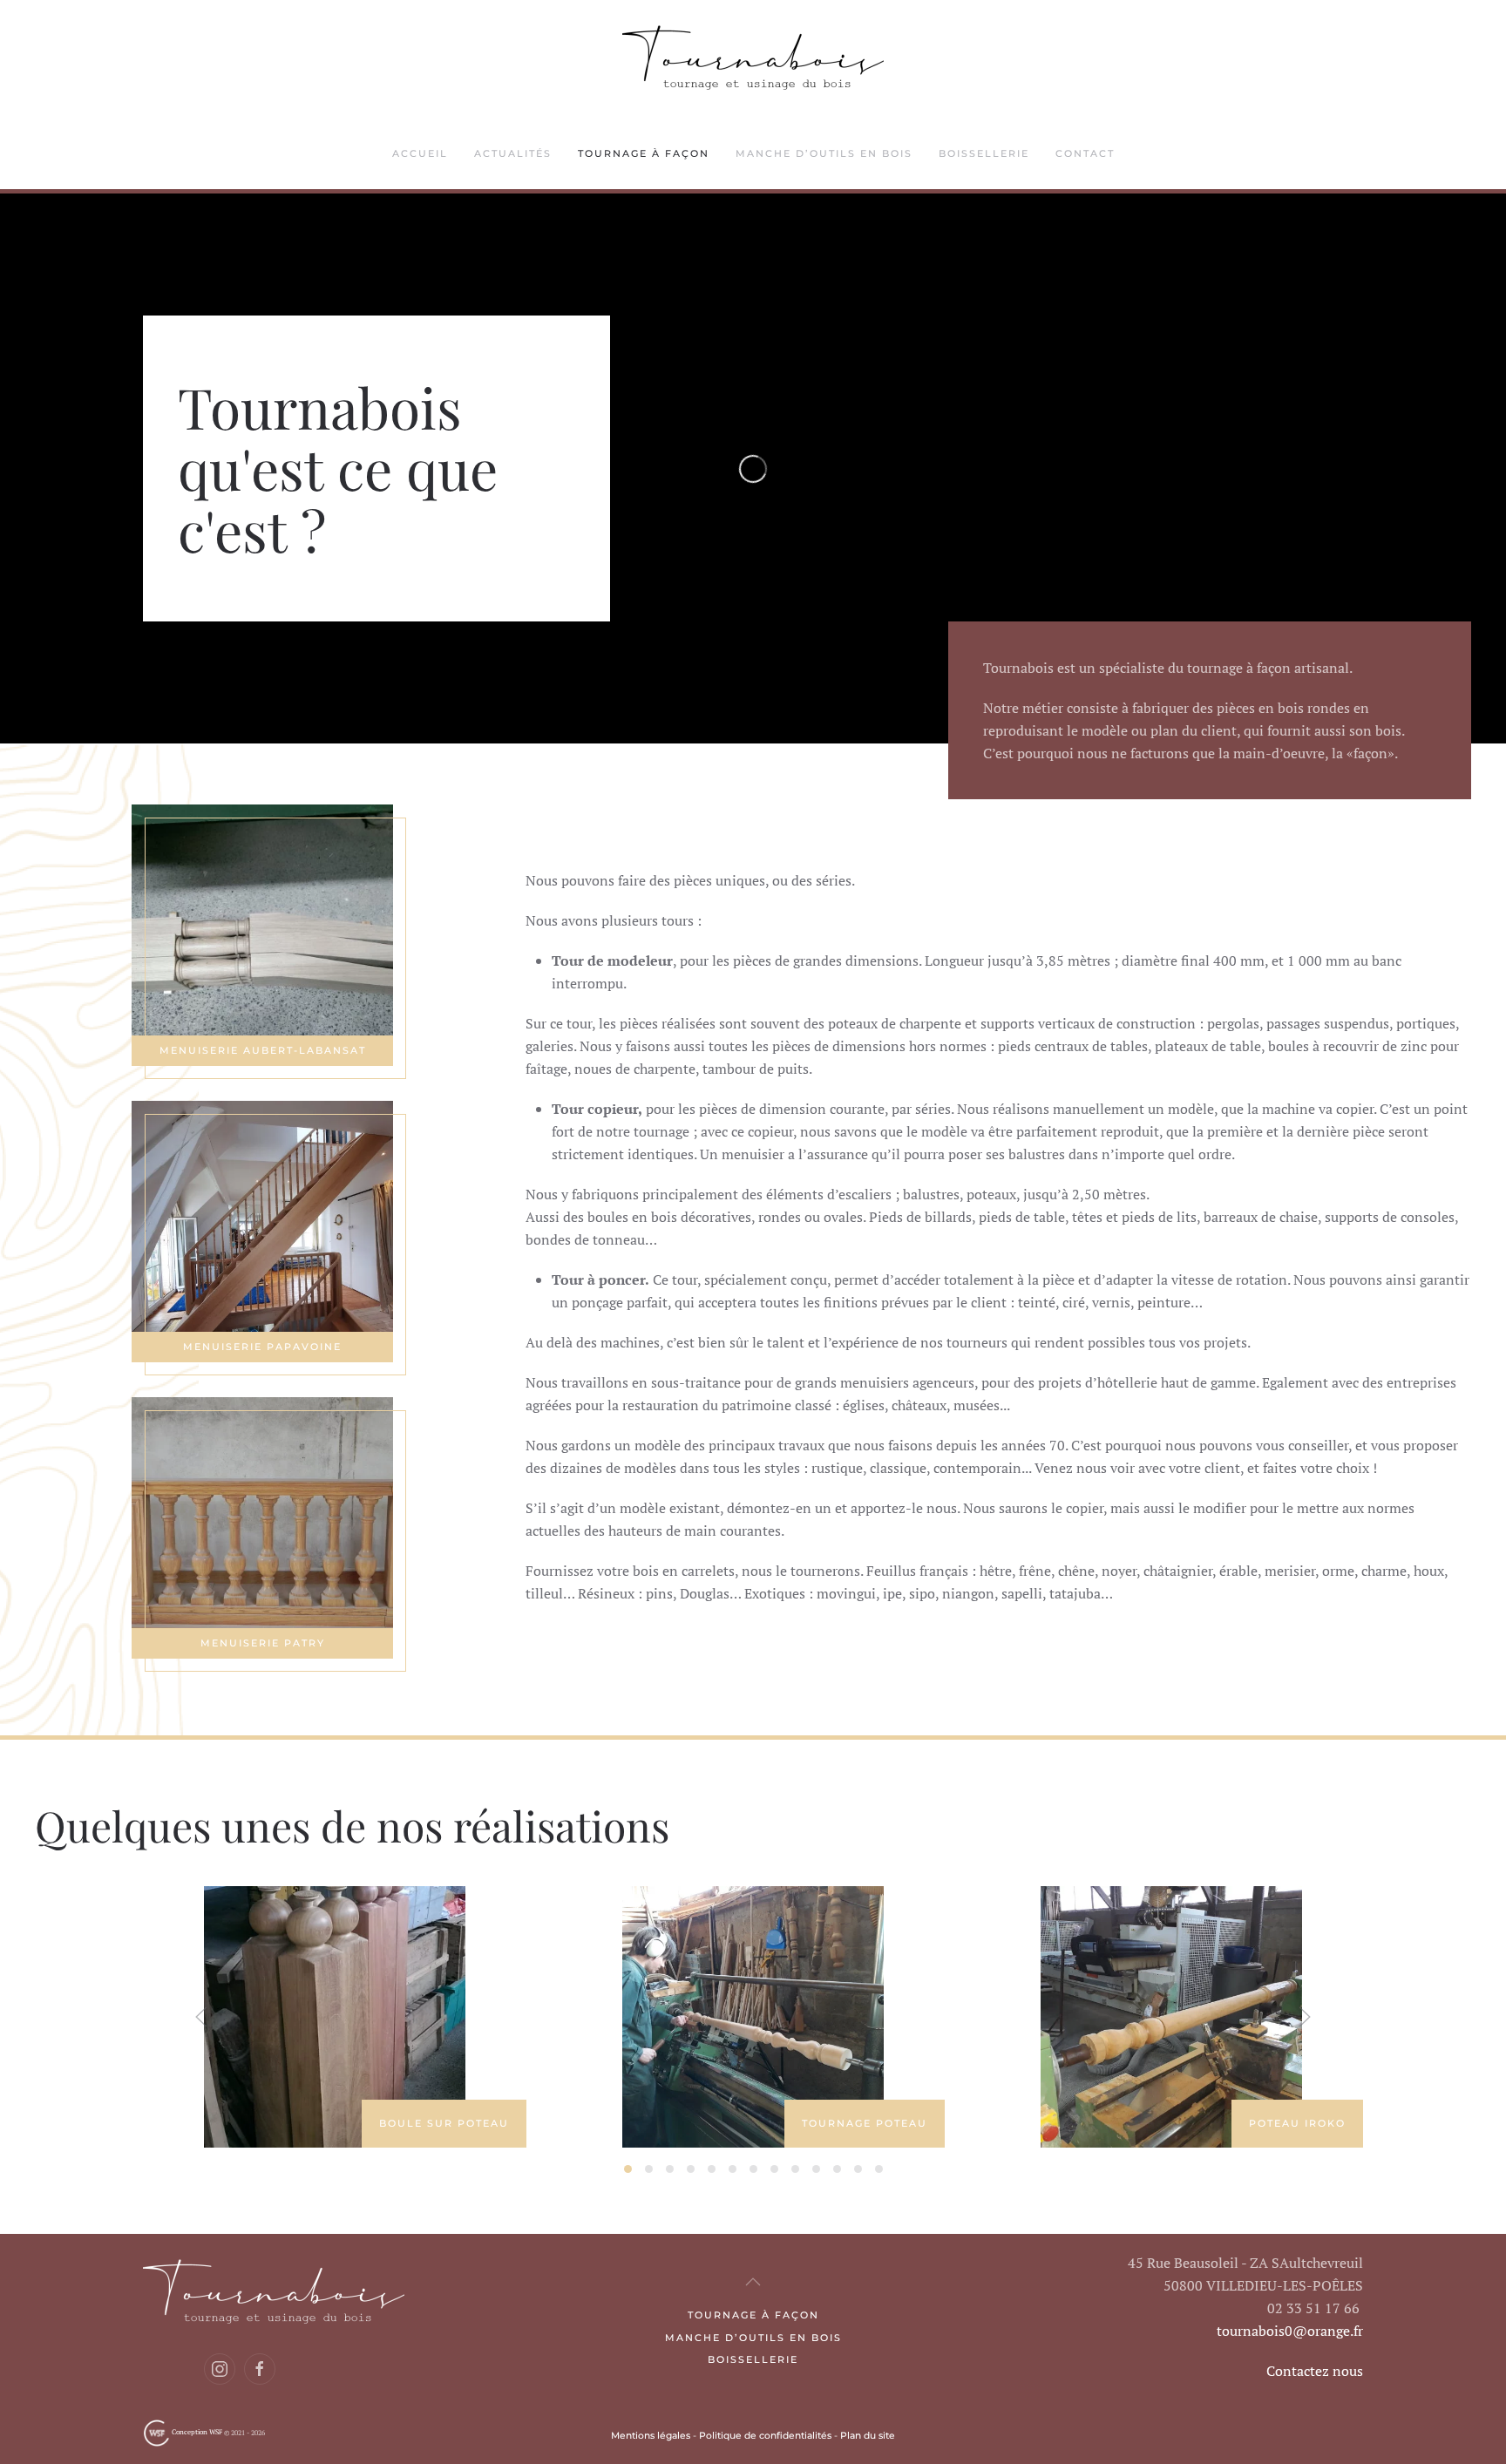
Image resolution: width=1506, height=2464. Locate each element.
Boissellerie (753, 2359)
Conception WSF (196, 2432)
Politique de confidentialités (765, 2436)
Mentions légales (651, 2436)
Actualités (513, 153)
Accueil (420, 153)
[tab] (628, 2169)
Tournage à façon (644, 153)
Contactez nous (1315, 2371)
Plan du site (868, 2436)
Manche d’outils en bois (824, 153)
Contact (1085, 153)
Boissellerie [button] (984, 153)
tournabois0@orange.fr (1290, 2331)
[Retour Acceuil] (753, 60)
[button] (201, 2017)
